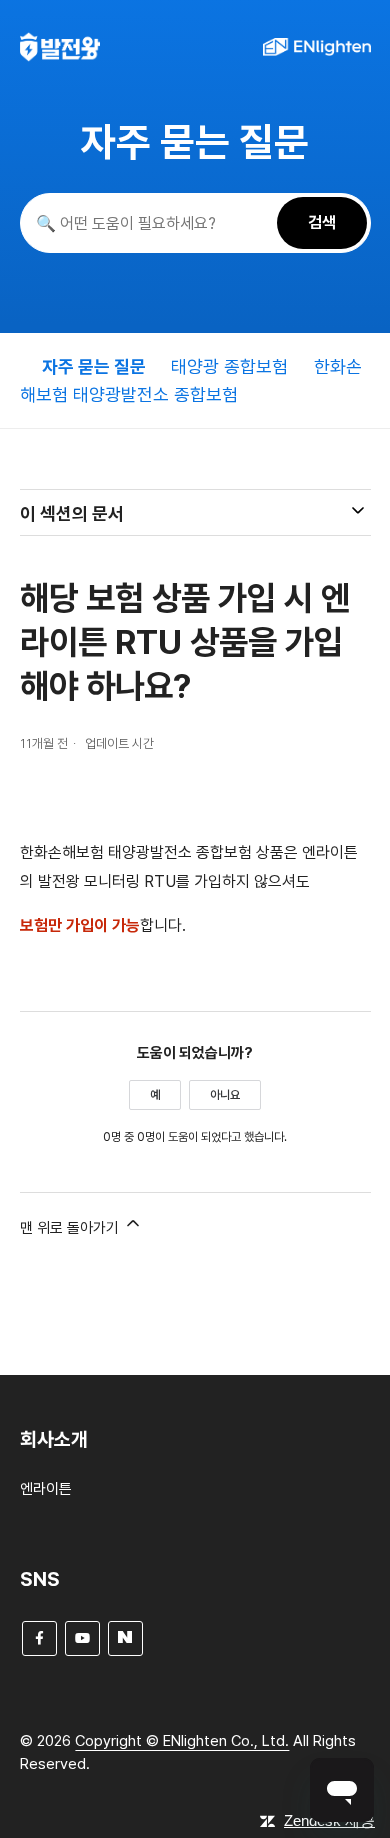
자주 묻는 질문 (94, 366)
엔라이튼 (46, 1489)
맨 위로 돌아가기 (71, 1228)
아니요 (225, 1095)
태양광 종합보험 (232, 366)
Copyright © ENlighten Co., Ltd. (182, 1741)
